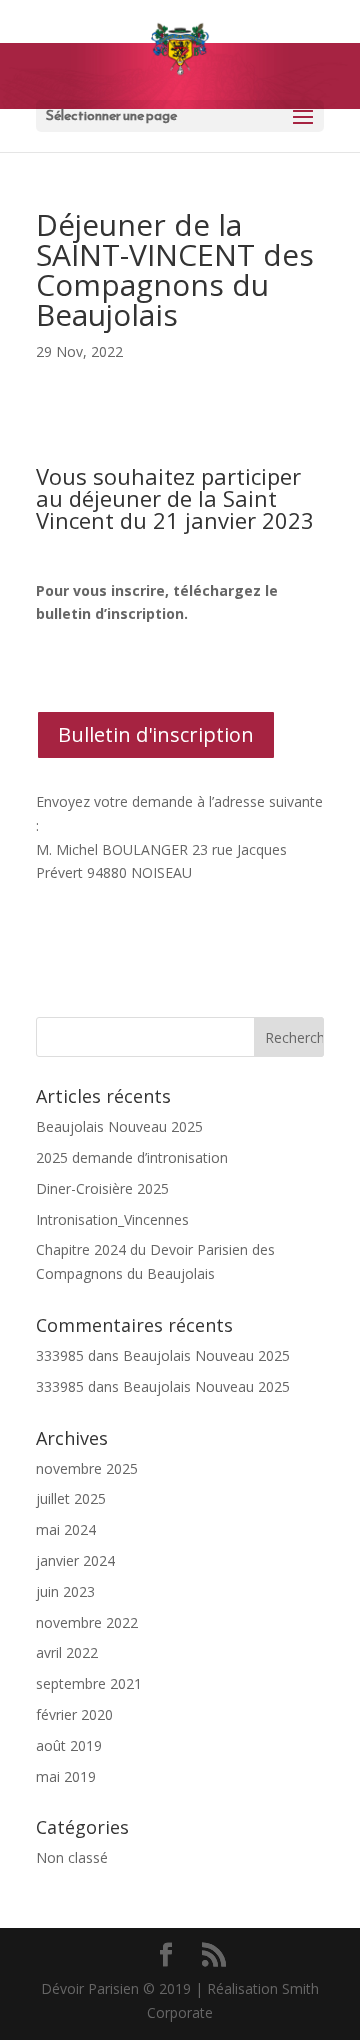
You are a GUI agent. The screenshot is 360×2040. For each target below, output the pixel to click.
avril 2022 (67, 1652)
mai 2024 (66, 1529)
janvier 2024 (75, 1560)
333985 (60, 1355)
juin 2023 (65, 1591)
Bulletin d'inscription (156, 734)
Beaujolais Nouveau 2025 (119, 1126)
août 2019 (69, 1745)
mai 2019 (66, 1776)
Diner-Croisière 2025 (102, 1188)
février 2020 (74, 1714)
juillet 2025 (71, 1498)
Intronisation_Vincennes (112, 1219)
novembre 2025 (87, 1468)
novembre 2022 (87, 1622)
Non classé (72, 1857)
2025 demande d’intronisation (132, 1157)
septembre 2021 (89, 1683)
